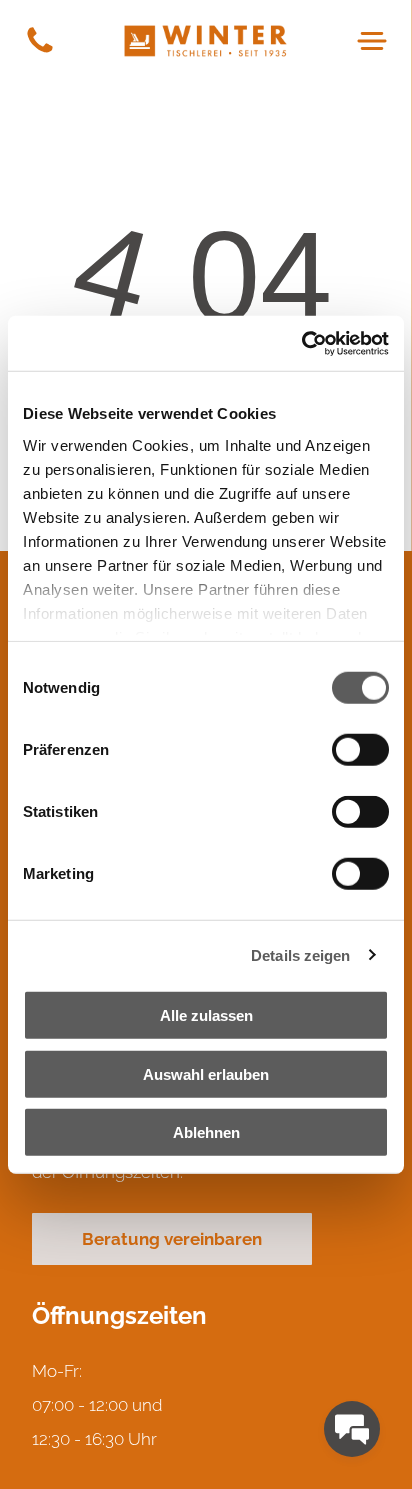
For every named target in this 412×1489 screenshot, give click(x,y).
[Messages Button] (352, 1429)
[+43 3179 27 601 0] (40, 51)
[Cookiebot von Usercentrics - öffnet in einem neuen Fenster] (301, 343)
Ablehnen (206, 1132)
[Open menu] (372, 41)
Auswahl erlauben (206, 1073)
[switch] (360, 750)
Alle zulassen (206, 1015)
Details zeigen (300, 954)
